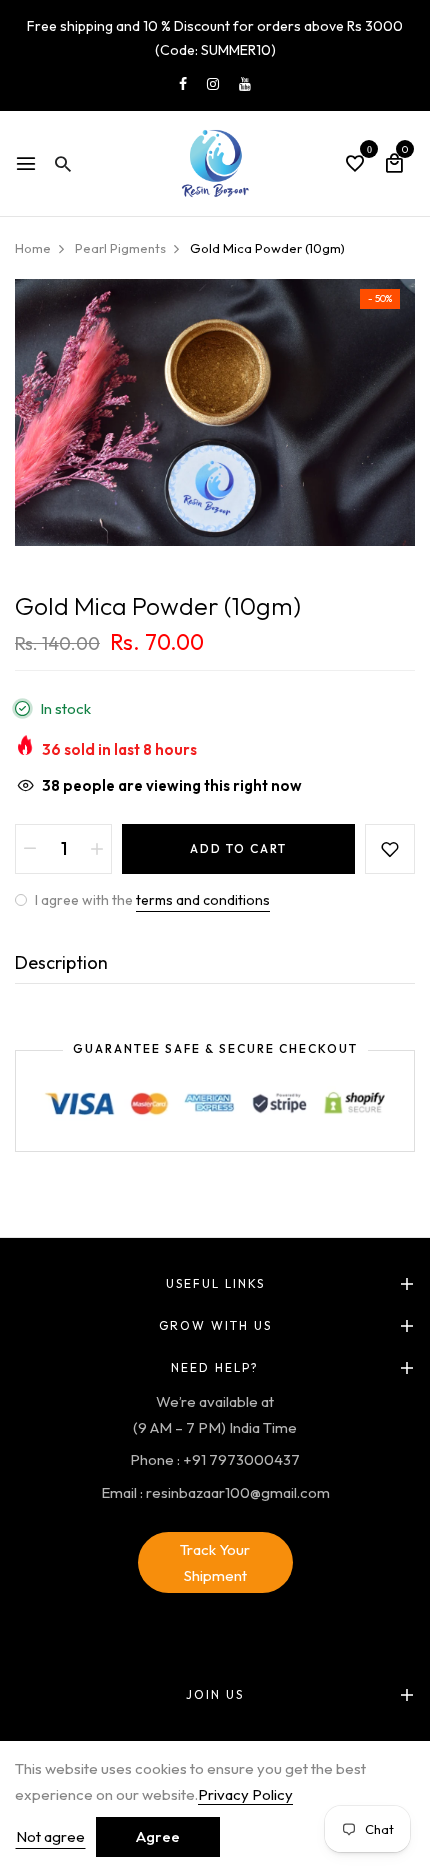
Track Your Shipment (215, 1562)
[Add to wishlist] (390, 849)
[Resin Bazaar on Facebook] (183, 84)
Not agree (50, 1836)
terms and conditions (203, 900)
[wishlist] (355, 165)
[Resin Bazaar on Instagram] (213, 84)
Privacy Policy (245, 1794)
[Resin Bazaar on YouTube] (245, 84)
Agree (158, 1836)
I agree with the (151, 900)
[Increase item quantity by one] (97, 849)
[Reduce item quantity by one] (30, 849)
